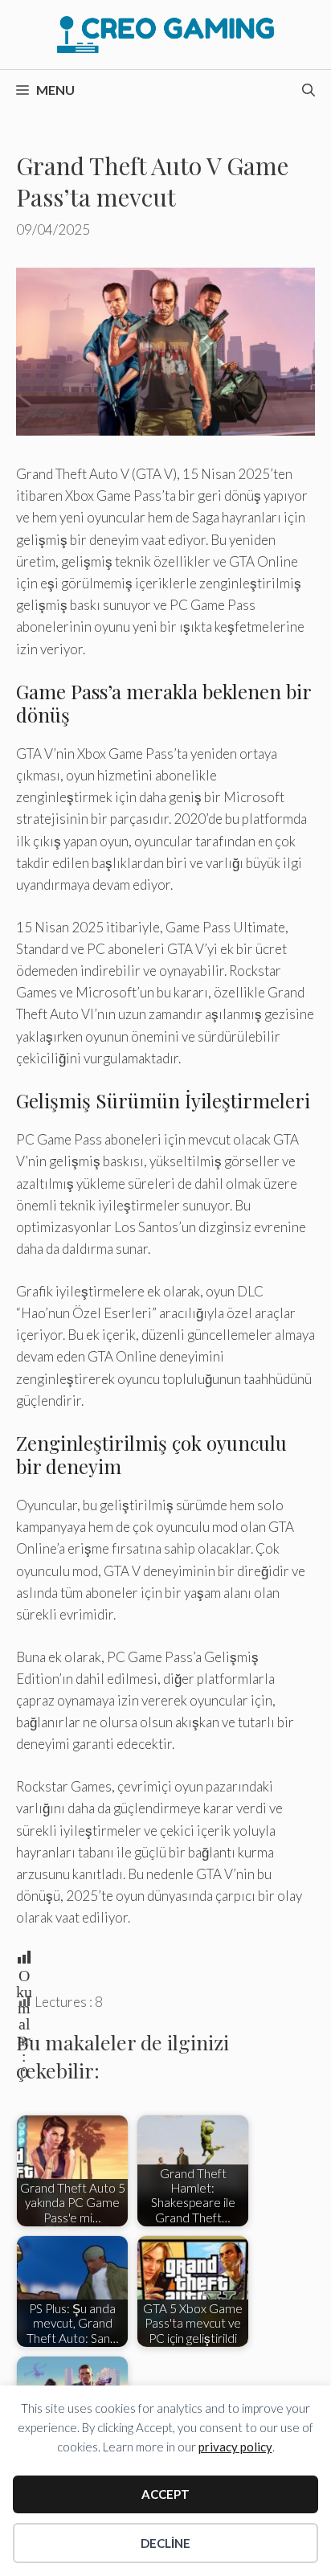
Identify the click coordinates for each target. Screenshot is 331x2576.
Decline (165, 2543)
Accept (165, 2494)
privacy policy (235, 2447)
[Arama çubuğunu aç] (309, 90)
